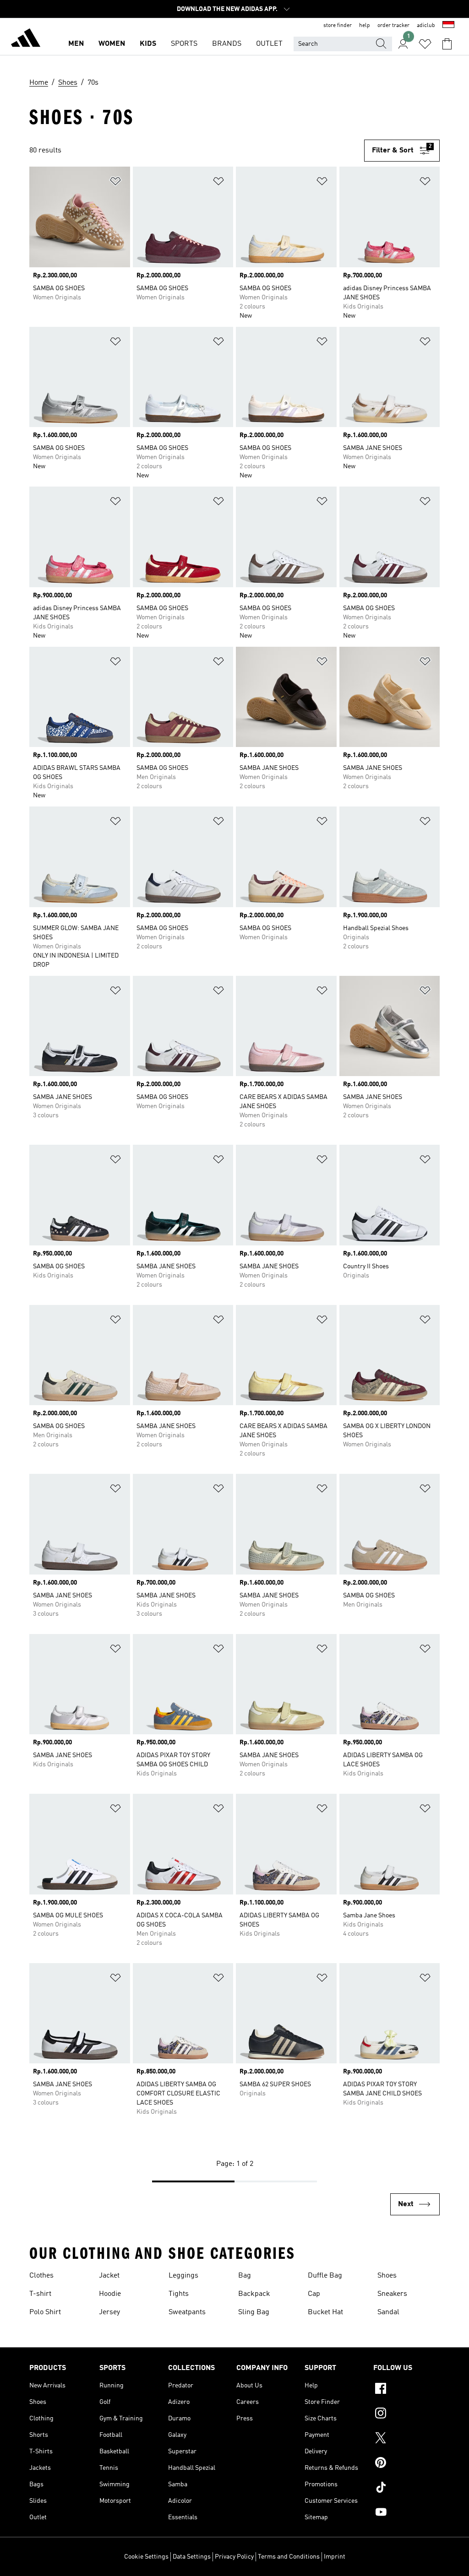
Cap (314, 2294)
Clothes (41, 2276)
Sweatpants (187, 2312)
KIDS (148, 44)
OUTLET (269, 44)
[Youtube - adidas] (406, 2513)
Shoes (387, 2276)
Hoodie (110, 2294)
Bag (245, 2276)
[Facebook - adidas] (406, 2390)
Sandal (388, 2312)
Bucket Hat (325, 2312)
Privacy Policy (234, 2557)
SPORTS (184, 44)
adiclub (426, 26)
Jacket (109, 2276)
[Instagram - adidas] (406, 2414)
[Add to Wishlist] (115, 183)
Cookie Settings (146, 2557)
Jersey (109, 2312)
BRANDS (227, 44)
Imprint (335, 2557)
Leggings (183, 2276)
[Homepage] (26, 39)
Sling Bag (254, 2312)
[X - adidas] (406, 2439)
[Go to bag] (447, 44)
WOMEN (112, 44)
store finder (338, 26)
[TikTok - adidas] (406, 2489)
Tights (179, 2294)
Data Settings (192, 2557)
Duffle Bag (325, 2276)
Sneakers (392, 2294)
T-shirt (40, 2294)
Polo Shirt (45, 2312)
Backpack (254, 2294)
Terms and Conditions (289, 2557)
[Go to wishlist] (425, 44)
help (365, 26)
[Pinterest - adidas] (406, 2464)
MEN (76, 44)
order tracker (393, 26)
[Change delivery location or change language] (448, 26)
